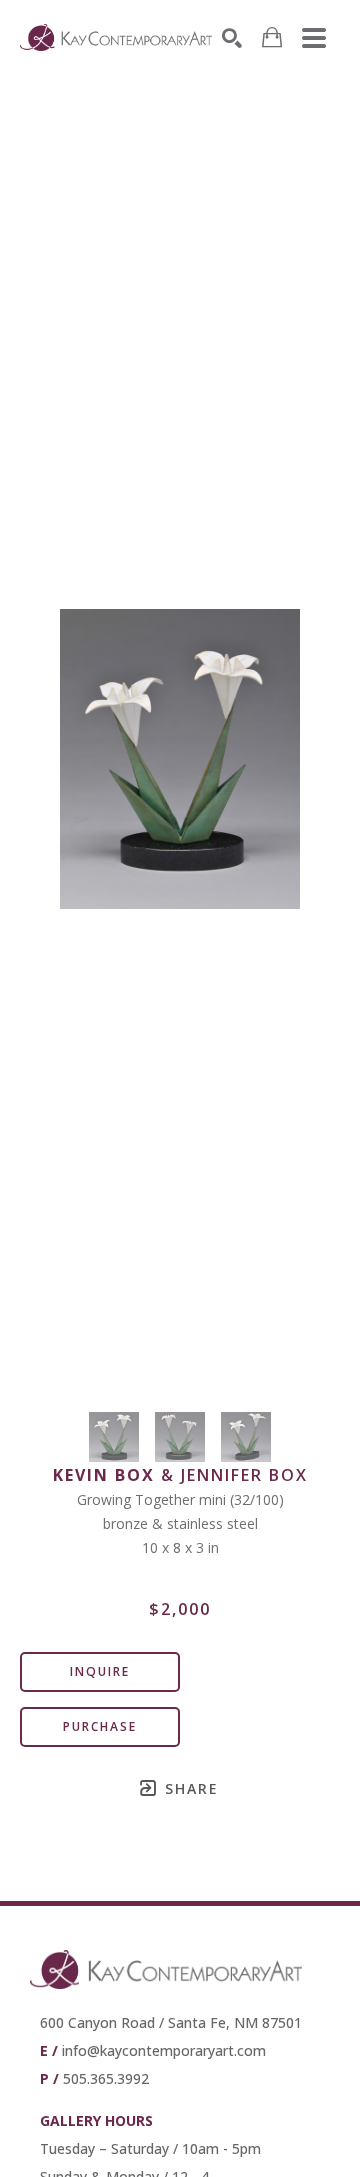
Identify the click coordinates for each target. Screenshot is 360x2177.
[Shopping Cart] (272, 37)
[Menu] (314, 38)
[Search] (232, 38)
